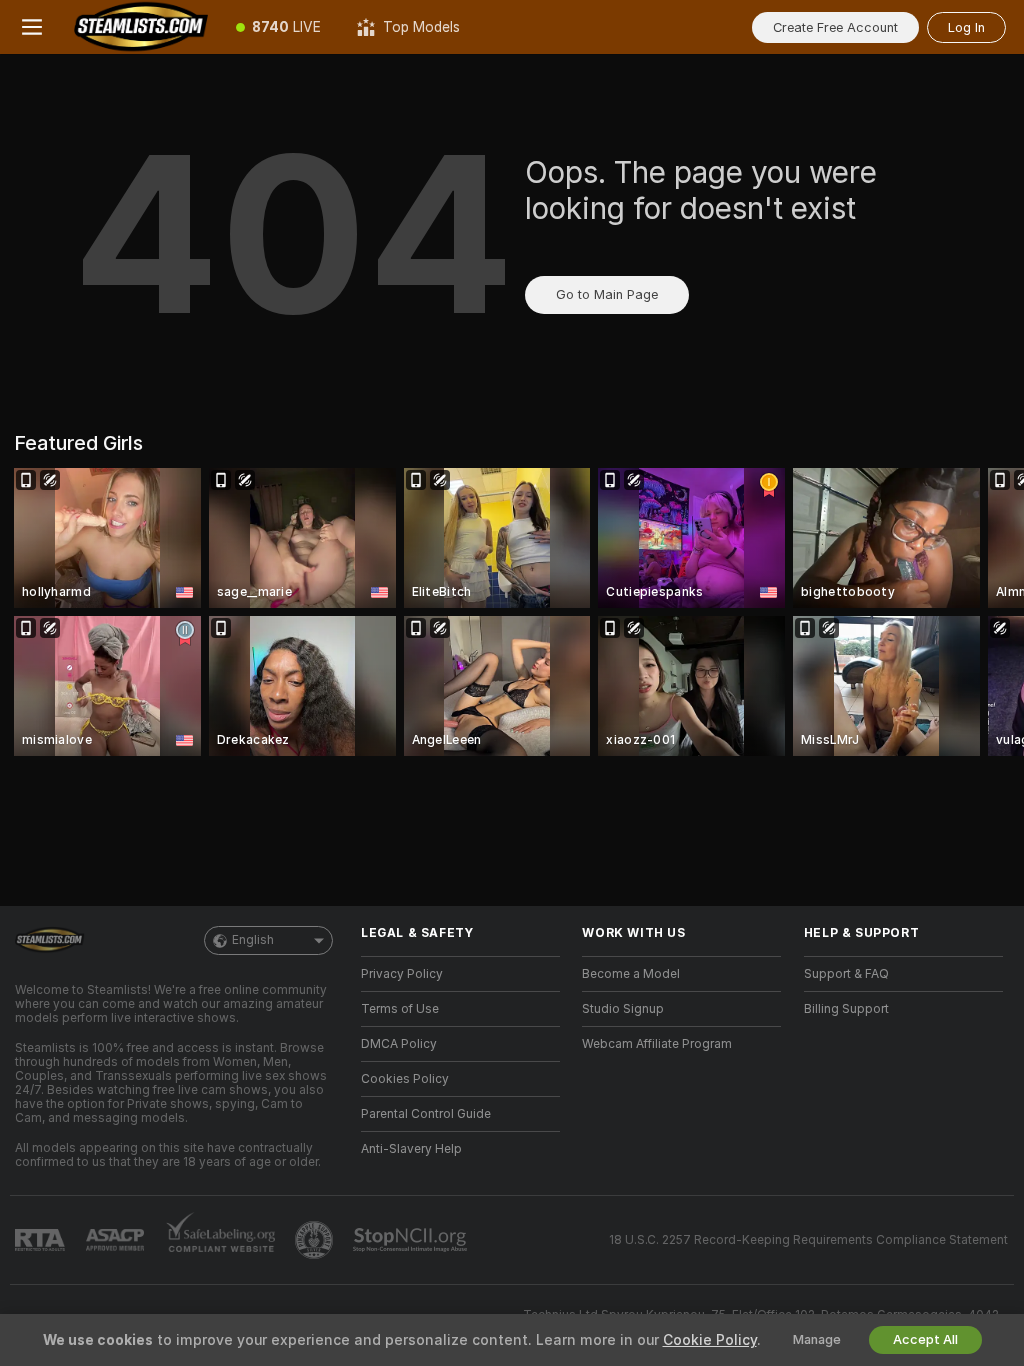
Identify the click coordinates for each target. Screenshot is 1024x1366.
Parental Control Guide (426, 1114)
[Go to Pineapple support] (316, 1240)
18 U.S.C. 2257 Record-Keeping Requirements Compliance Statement (808, 1240)
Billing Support (846, 1009)
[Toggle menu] (32, 27)
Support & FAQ (846, 974)
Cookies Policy (405, 1079)
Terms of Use (400, 1009)
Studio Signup (623, 1009)
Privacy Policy (402, 974)
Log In (966, 27)
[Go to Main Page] (141, 27)
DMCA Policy (399, 1044)
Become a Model (631, 974)
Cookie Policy (710, 1340)
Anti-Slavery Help (411, 1149)
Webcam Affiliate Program (657, 1044)
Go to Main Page (607, 294)
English (253, 940)
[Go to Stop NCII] (412, 1240)
